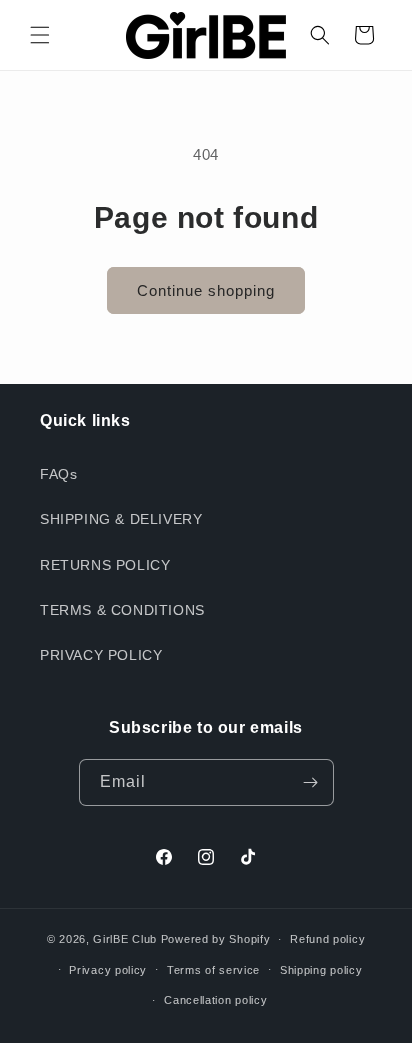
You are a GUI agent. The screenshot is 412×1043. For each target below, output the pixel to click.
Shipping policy (321, 970)
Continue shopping (206, 290)
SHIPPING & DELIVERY (121, 519)
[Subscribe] (311, 782)
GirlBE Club (125, 939)
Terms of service (213, 970)
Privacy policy (108, 970)
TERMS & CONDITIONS (122, 610)
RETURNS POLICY (105, 565)
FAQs (58, 474)
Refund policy (327, 939)
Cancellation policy (215, 1000)
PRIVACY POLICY (101, 655)
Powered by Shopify (216, 939)
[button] (40, 35)
